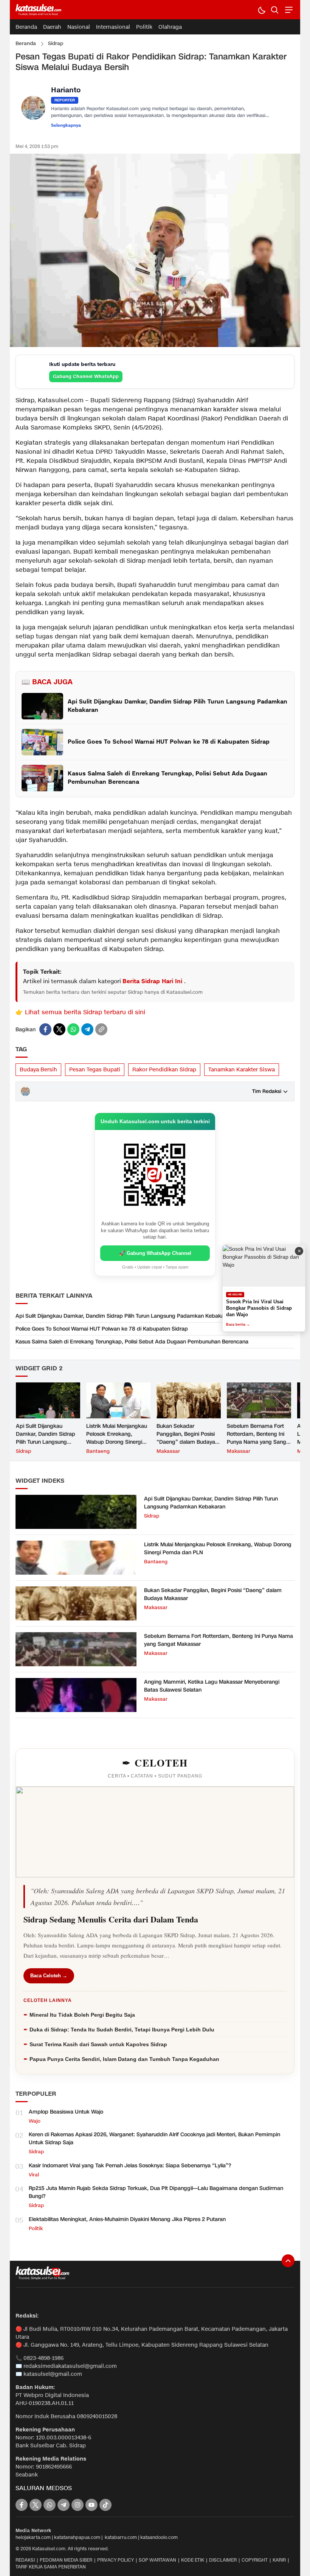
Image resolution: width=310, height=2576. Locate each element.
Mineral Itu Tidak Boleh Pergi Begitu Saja (82, 2015)
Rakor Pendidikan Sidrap (164, 1070)
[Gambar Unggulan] (155, 345)
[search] (275, 10)
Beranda (26, 44)
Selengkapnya (66, 126)
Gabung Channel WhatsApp (86, 376)
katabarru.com (121, 2537)
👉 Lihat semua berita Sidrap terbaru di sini (80, 1013)
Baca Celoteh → (49, 1976)
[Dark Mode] (261, 10)
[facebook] (45, 1029)
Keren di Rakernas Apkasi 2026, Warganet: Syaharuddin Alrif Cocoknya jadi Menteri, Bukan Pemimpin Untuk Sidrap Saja (154, 2139)
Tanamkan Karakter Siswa (242, 1070)
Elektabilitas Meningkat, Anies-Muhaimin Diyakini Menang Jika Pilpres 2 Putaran (127, 2219)
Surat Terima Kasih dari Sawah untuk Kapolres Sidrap (98, 2044)
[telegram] (87, 1029)
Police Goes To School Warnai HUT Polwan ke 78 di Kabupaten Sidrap (102, 1329)
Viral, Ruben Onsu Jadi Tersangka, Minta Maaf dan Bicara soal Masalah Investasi (261, 1308)
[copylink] (101, 1029)
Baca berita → (238, 1325)
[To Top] (288, 2261)
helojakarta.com (33, 2537)
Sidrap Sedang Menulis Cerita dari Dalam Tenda (111, 1919)
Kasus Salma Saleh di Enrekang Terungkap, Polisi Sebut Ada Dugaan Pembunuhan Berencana (132, 1342)
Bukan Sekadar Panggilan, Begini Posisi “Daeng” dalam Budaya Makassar (186, 1438)
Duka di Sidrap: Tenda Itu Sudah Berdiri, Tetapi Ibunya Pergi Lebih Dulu (122, 2030)
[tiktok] (105, 2505)
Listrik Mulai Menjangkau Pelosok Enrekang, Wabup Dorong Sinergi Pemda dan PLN (117, 1438)
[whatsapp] (73, 1029)
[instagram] (77, 2505)
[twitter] (59, 1029)
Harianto (66, 91)
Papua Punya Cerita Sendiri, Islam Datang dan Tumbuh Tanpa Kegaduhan (124, 2059)
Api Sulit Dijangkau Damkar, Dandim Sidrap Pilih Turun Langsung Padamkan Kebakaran (124, 1316)
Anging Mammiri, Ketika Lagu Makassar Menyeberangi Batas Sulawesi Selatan (212, 1686)
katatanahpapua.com (77, 2537)
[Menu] (288, 10)
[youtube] (91, 2505)
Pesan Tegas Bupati (95, 1070)
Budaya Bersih (38, 1070)
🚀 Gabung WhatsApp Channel (155, 1253)
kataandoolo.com (159, 2537)
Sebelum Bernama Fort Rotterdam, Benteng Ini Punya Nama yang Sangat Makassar (259, 1438)
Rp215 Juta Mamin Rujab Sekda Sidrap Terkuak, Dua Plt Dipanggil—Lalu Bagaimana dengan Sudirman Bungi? (156, 2192)
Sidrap (56, 44)
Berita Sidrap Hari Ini (153, 981)
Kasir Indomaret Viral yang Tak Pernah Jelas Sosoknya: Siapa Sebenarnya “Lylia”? (130, 2166)
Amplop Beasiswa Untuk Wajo (66, 2112)
